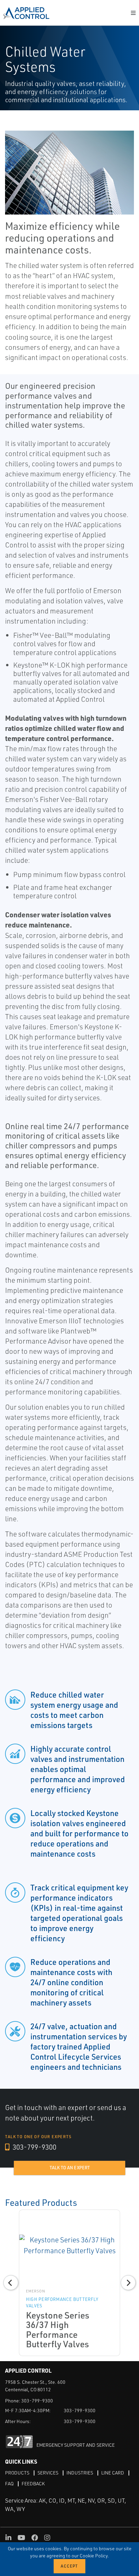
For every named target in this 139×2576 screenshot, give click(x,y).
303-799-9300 (34, 2147)
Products (17, 2473)
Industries (80, 2473)
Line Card (113, 2473)
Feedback (33, 2483)
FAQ (9, 2483)
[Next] (128, 2283)
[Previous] (11, 2283)
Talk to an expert (70, 2168)
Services (48, 2473)
